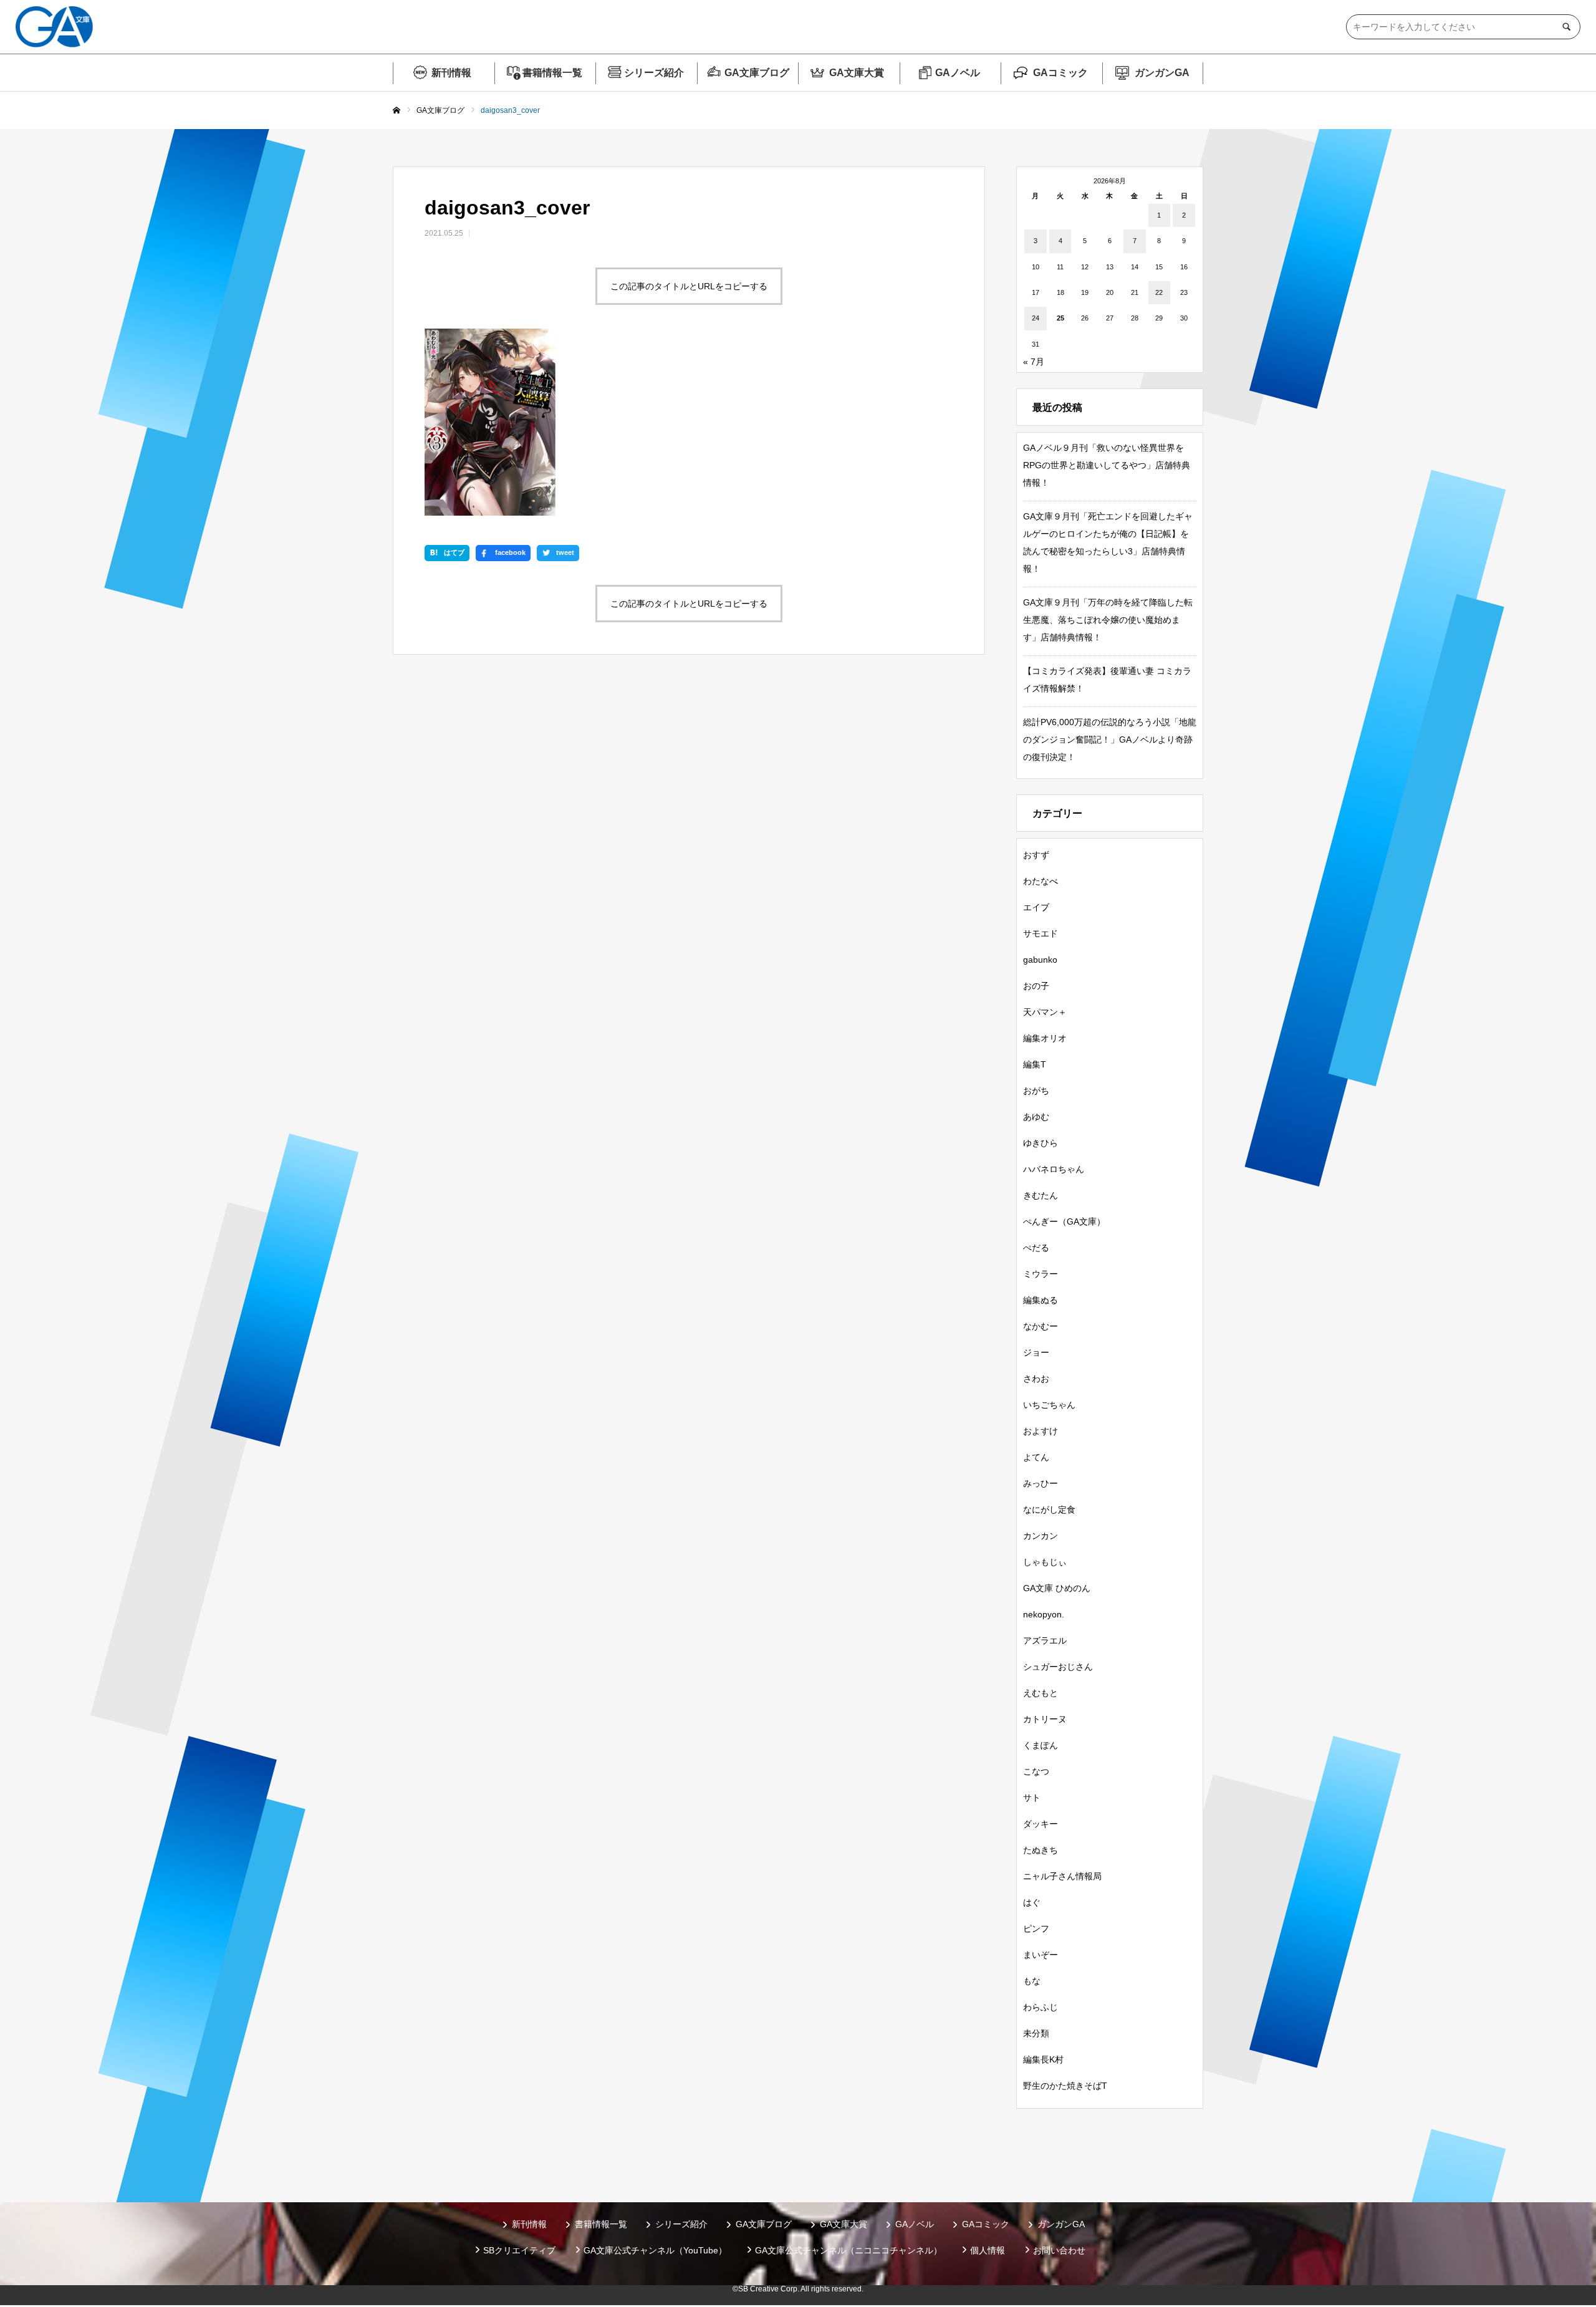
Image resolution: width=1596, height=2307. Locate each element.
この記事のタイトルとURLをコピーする (689, 286)
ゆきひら (1041, 1143)
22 (1159, 292)
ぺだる (1036, 1248)
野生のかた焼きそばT (1065, 2086)
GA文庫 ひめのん (1057, 1588)
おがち (1036, 1091)
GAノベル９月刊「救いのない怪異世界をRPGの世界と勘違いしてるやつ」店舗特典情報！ (1107, 465)
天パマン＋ (1045, 1012)
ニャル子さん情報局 (1062, 1876)
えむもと (1041, 1693)
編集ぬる (1041, 1300)
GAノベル (958, 73)
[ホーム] (397, 111)
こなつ (1036, 1771)
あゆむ (1036, 1117)
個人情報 (988, 2250)
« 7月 (1034, 362)
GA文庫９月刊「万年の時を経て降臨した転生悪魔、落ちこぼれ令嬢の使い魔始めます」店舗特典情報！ (1108, 620)
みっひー (1041, 1483)
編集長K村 (1043, 2059)
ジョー (1036, 1352)
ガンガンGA (1162, 73)
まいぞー (1041, 1955)
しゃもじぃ (1045, 1562)
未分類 (1036, 2033)
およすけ (1041, 1431)
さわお (1036, 1379)
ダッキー (1041, 1824)
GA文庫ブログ (757, 73)
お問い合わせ (1059, 2250)
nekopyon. (1044, 1614)
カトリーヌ (1045, 1719)
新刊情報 (451, 73)
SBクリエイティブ (519, 2250)
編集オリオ (1045, 1038)
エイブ (1036, 907)
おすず (1036, 855)
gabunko (1040, 960)
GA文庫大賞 (857, 73)
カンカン (1041, 1536)
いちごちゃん (1049, 1405)
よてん (1036, 1457)
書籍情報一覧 (552, 73)
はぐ (1032, 1902)
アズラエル (1045, 1640)
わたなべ (1041, 881)
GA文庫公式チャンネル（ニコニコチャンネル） (848, 2250)
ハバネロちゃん (1054, 1169)
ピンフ (1036, 1929)
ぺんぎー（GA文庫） (1064, 1221)
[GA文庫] (54, 27)
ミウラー (1041, 1274)
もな (1032, 1981)
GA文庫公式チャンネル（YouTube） (655, 2250)
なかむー (1041, 1326)
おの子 (1036, 986)
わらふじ (1041, 2007)
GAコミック (1060, 73)
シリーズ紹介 (654, 73)
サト (1032, 1798)
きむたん (1041, 1195)
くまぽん (1041, 1745)
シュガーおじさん (1058, 1667)
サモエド (1041, 933)
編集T (1035, 1064)
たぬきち (1041, 1850)
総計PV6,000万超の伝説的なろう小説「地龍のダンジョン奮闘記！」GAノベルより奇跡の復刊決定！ (1110, 739)
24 (1036, 318)
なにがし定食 (1049, 1510)
